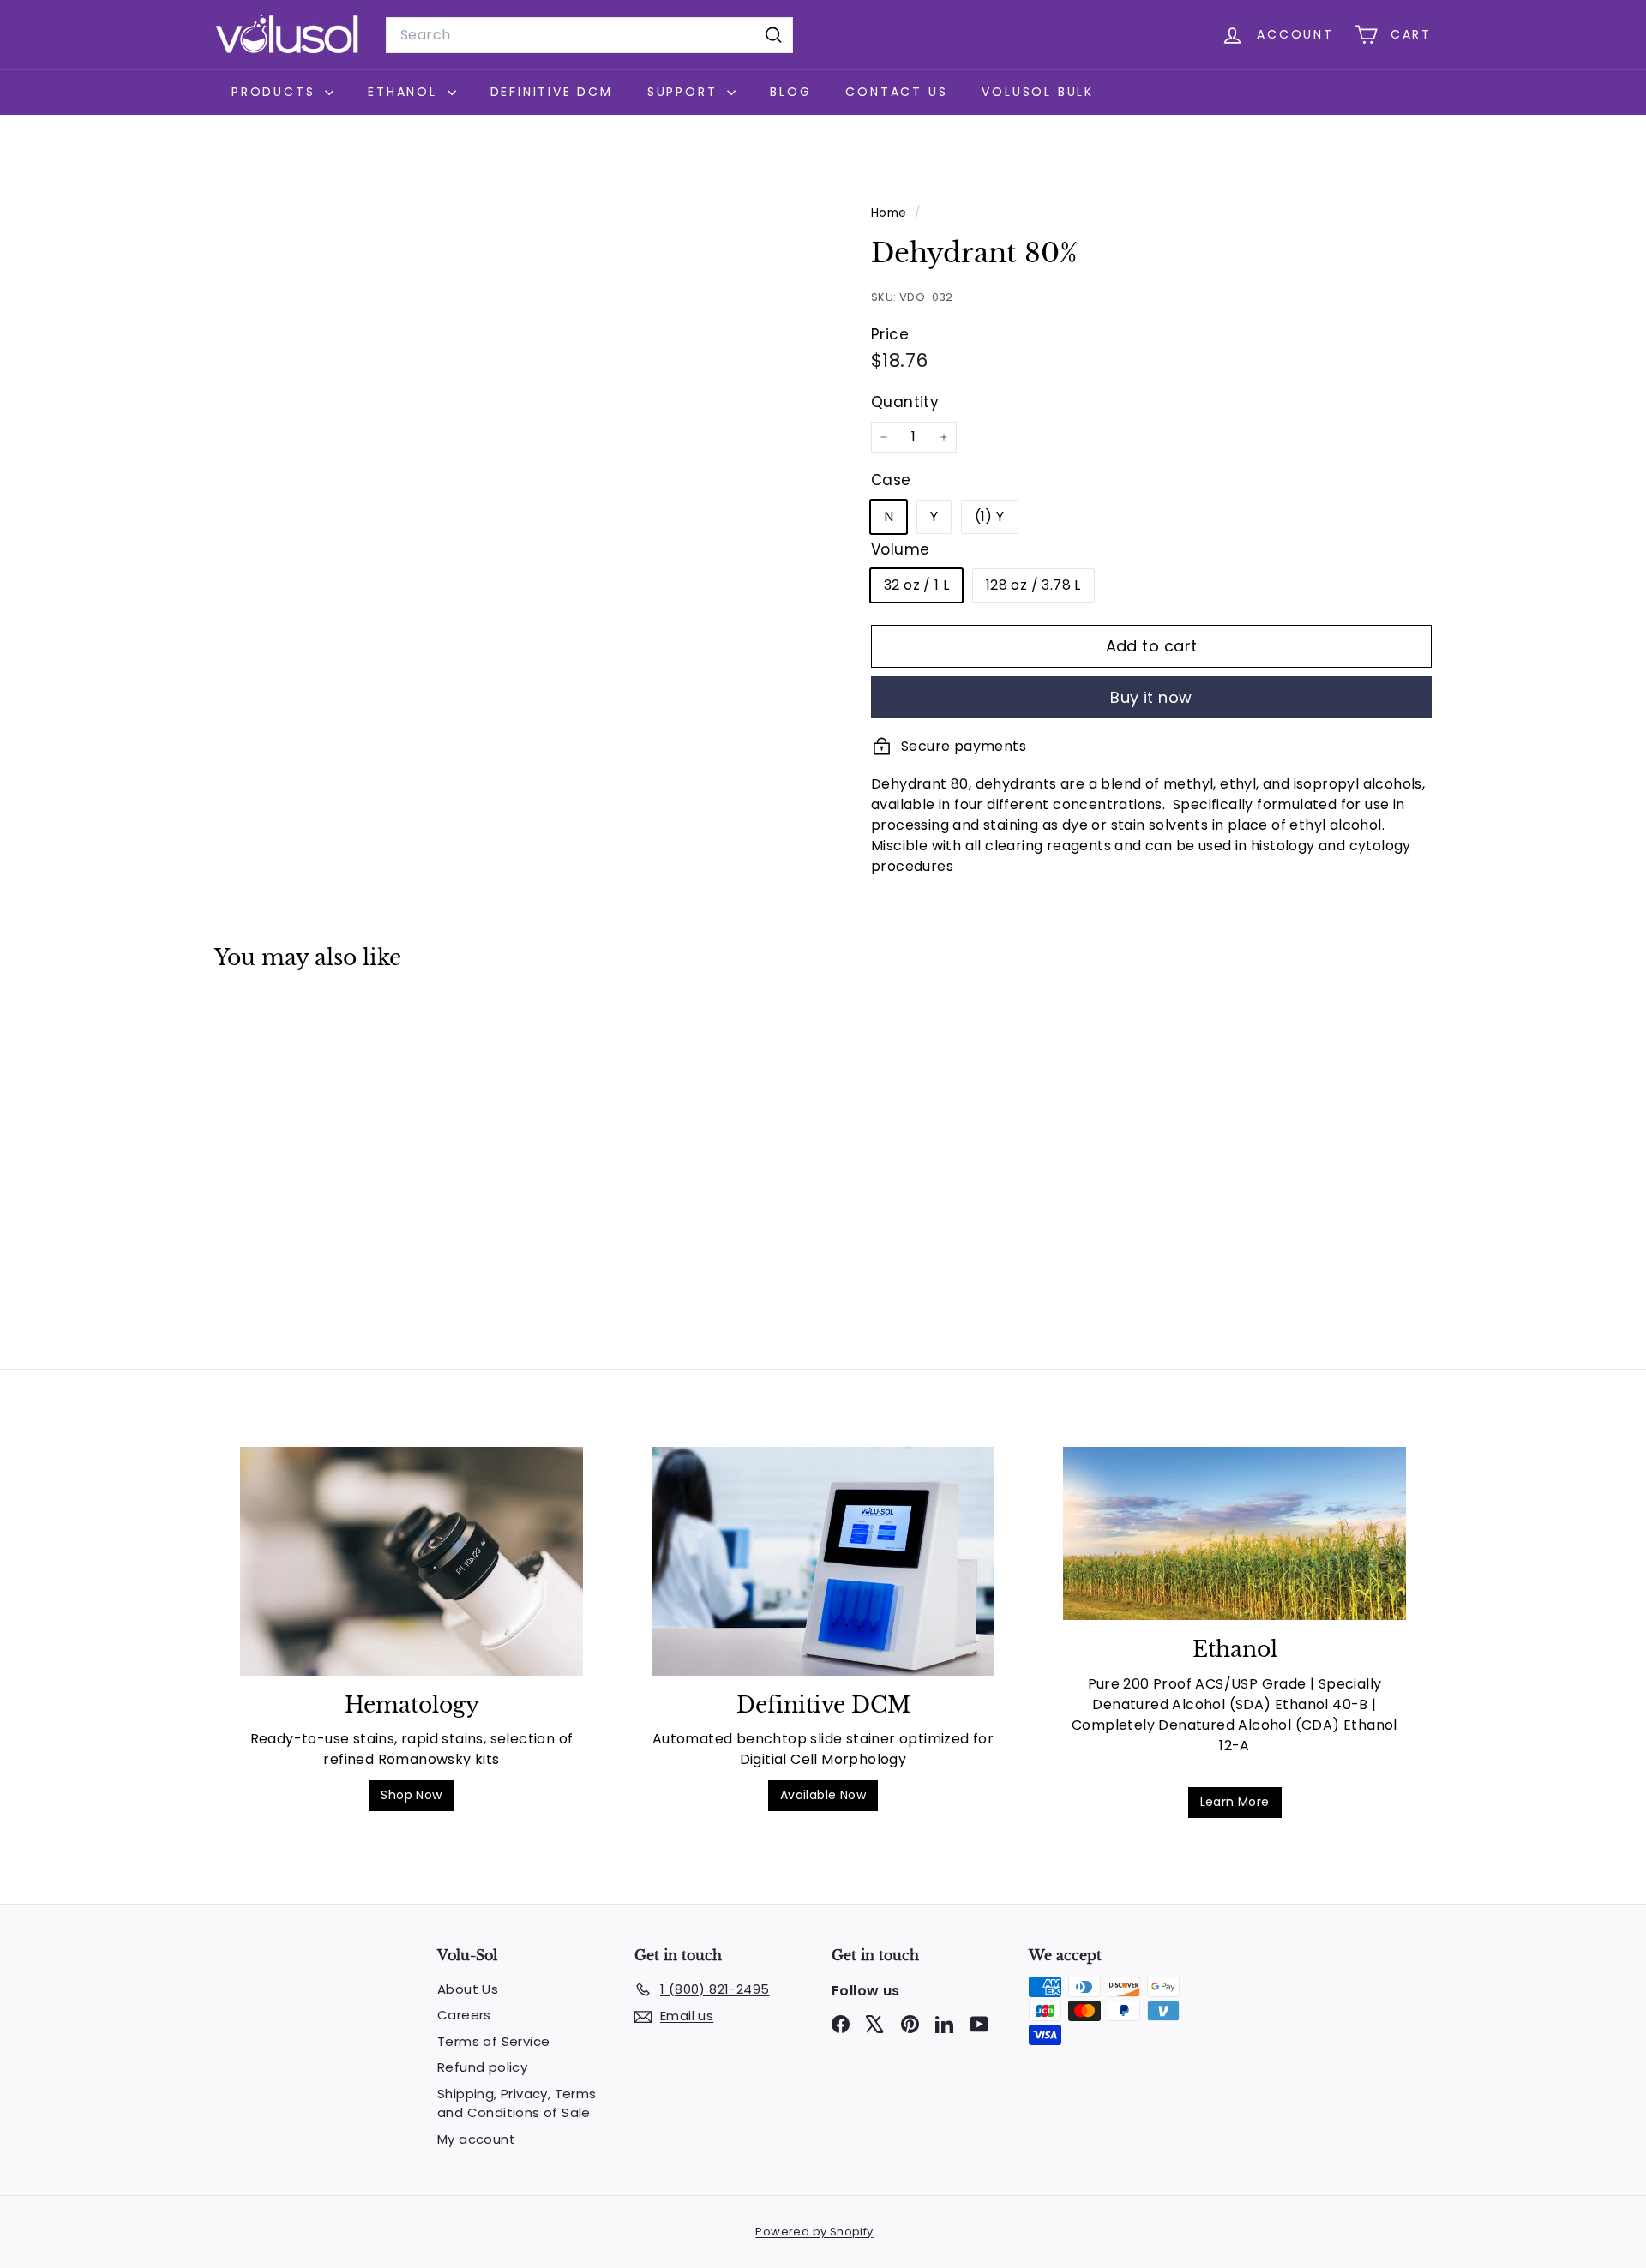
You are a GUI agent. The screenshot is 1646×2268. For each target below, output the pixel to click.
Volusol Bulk (1038, 92)
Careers (464, 2015)
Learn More (1235, 1802)
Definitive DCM (552, 92)
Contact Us (896, 92)
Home (891, 213)
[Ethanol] (1234, 1533)
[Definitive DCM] (823, 1561)
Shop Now (411, 1795)
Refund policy (482, 2067)
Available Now (823, 1795)
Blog (790, 92)
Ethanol (405, 92)
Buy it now (1151, 697)
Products (276, 92)
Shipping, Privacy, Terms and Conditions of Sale (517, 2103)
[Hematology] (411, 1561)
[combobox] (589, 35)
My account (476, 2139)
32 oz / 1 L (916, 585)
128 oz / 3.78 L (1033, 585)
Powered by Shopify (814, 2232)
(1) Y (990, 516)
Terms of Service (493, 2041)
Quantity (905, 402)
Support (685, 92)
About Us (468, 1989)
